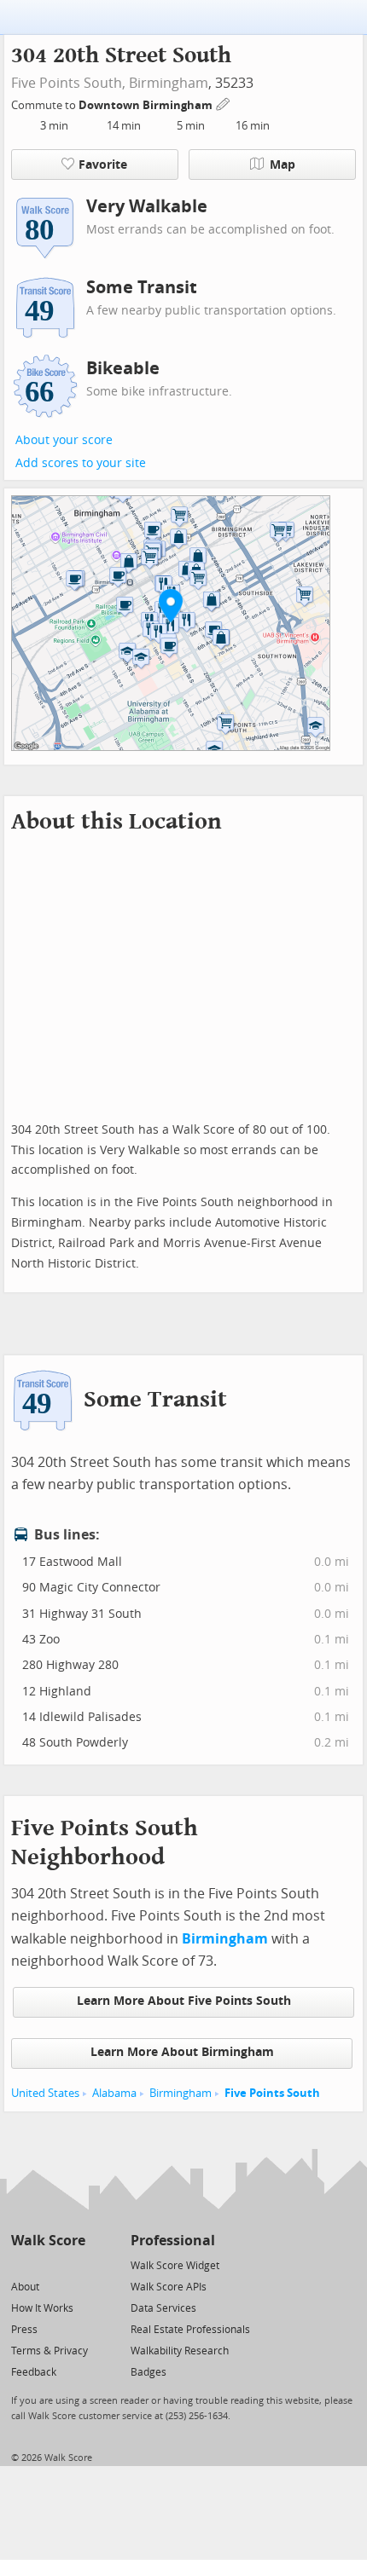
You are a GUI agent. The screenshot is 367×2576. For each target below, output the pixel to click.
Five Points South (272, 2093)
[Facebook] (47, 2264)
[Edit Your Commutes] (224, 103)
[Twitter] (21, 2264)
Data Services (163, 2308)
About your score (64, 440)
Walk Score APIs (169, 2287)
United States (45, 2093)
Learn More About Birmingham (182, 2052)
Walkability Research (180, 2351)
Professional (173, 2241)
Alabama (114, 2093)
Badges (149, 2372)
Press (24, 2330)
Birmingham (169, 83)
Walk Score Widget (175, 2266)
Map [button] (283, 165)
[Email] (74, 2264)
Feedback (34, 2372)
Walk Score (48, 2241)
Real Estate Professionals (190, 2330)
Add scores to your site (81, 463)
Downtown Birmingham (147, 105)
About (25, 2287)
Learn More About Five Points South (184, 2001)
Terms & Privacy (50, 2351)
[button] (171, 605)
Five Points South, (68, 83)
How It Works (42, 2308)
